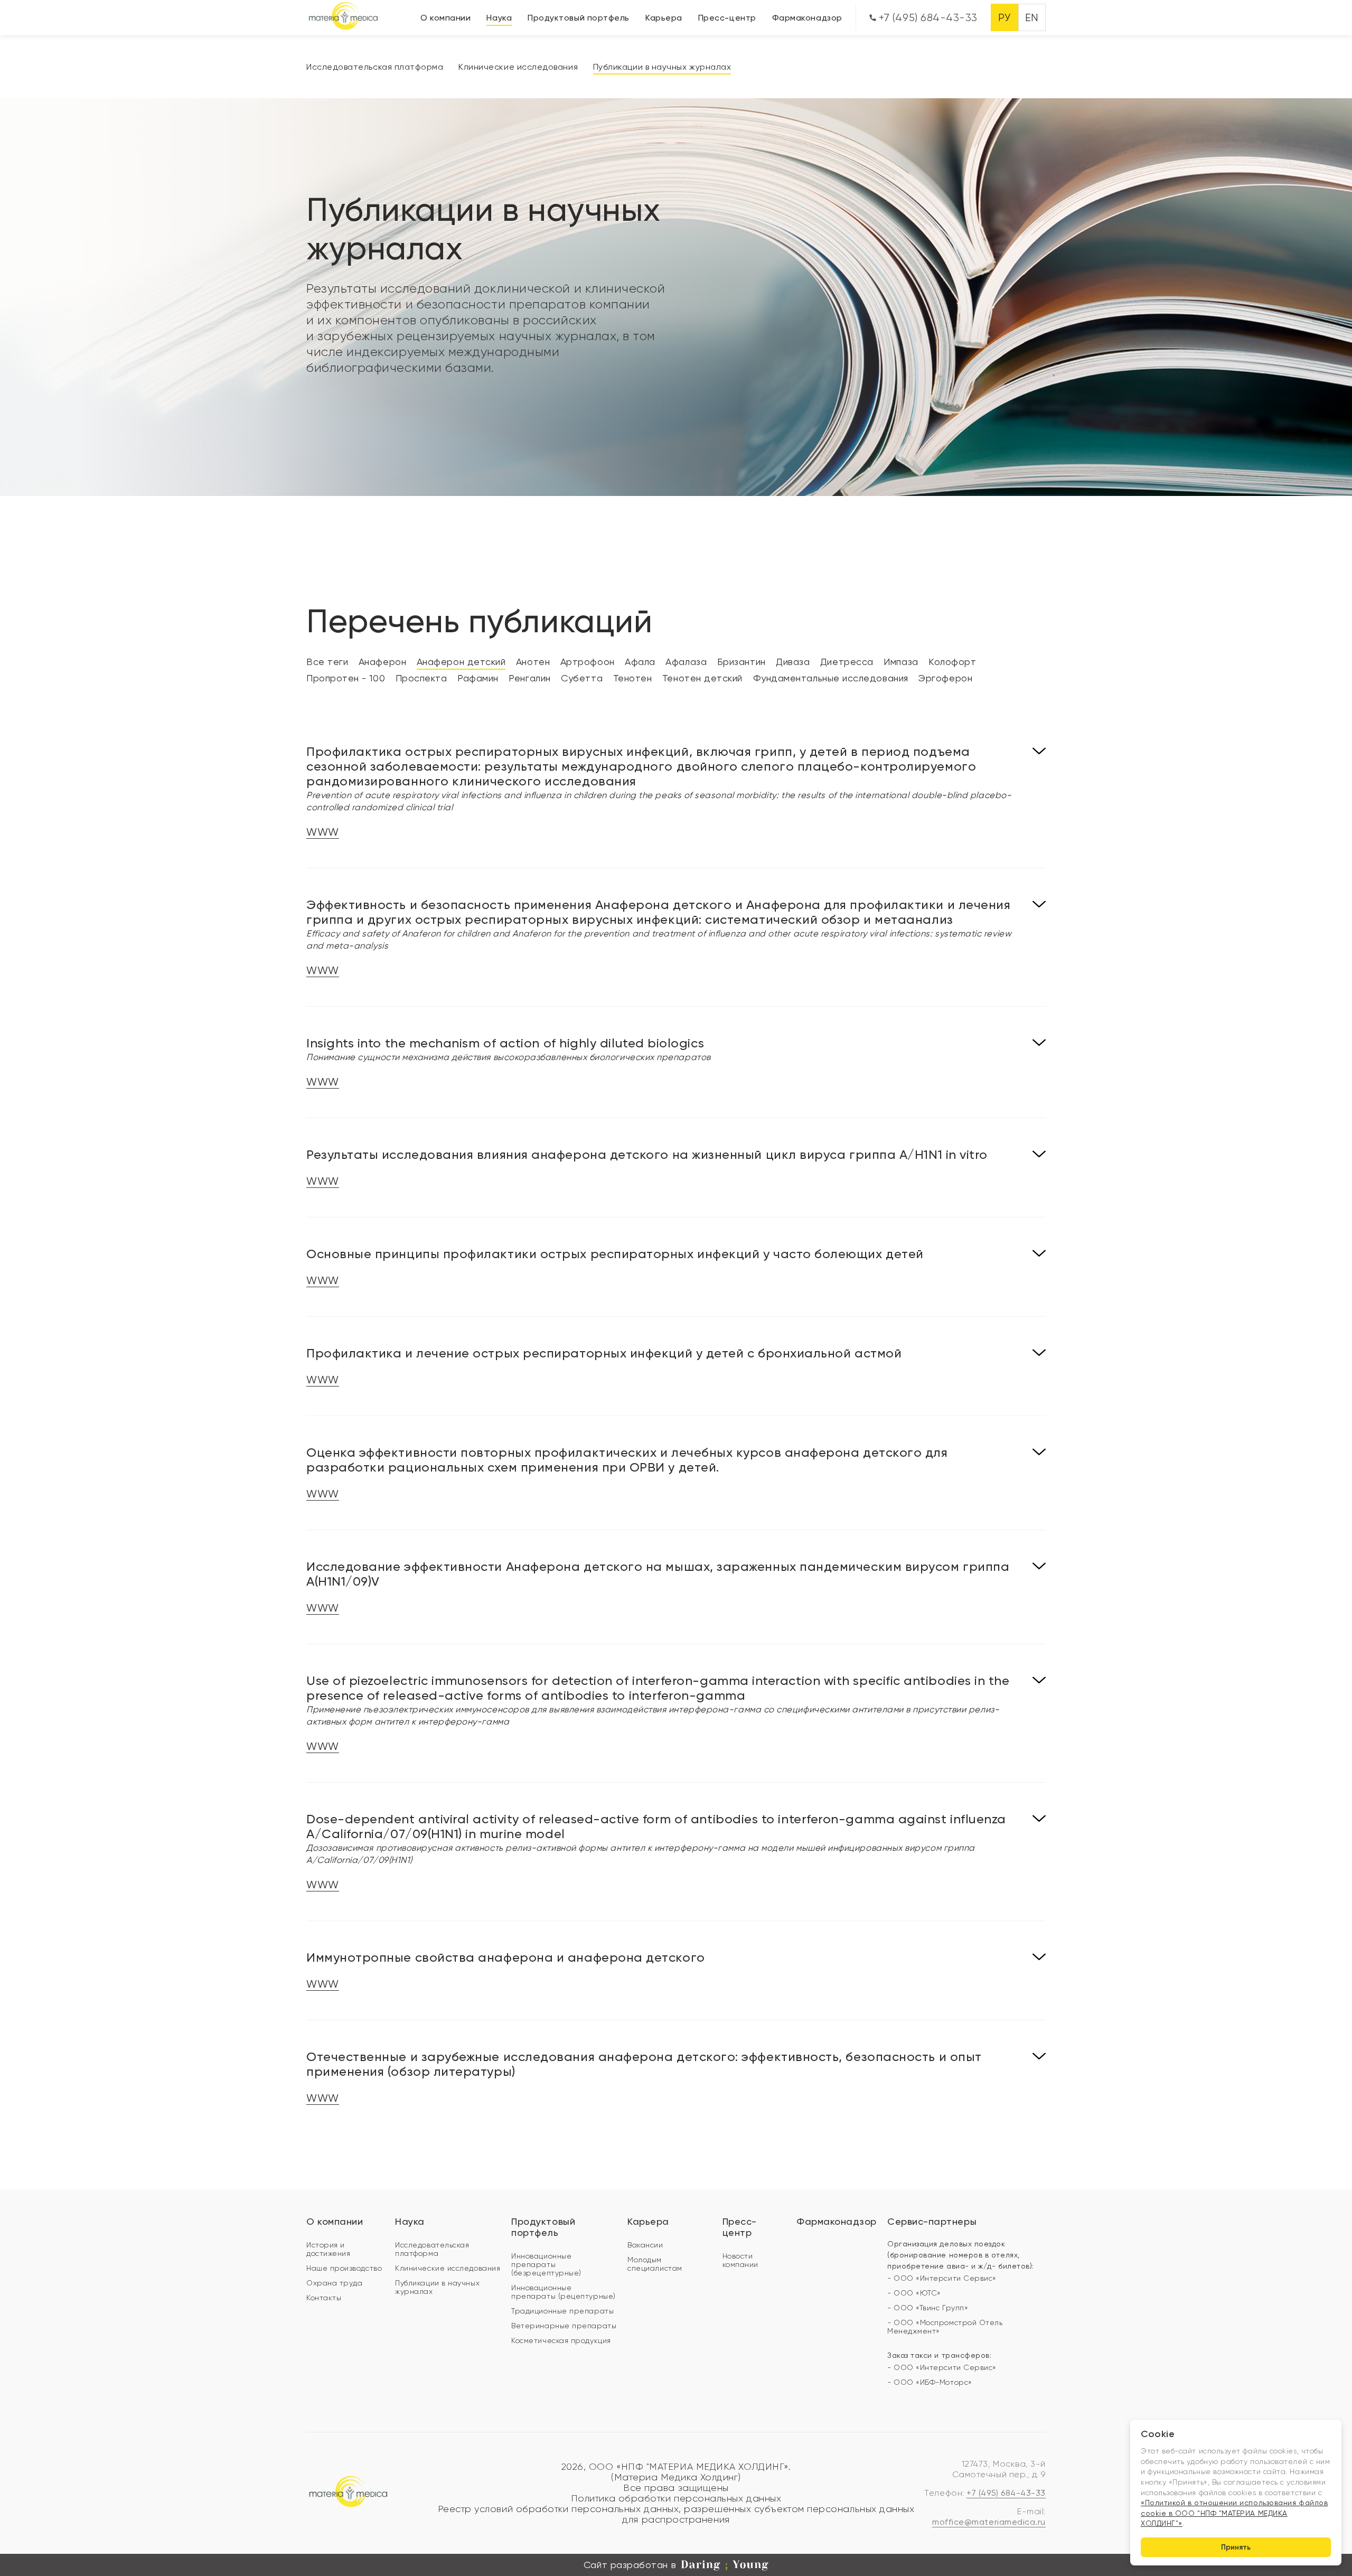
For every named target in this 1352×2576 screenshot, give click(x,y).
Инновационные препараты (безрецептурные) (546, 2264)
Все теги (327, 662)
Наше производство (344, 2268)
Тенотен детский (702, 678)
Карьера (664, 18)
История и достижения (328, 2249)
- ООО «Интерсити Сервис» (942, 2278)
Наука (499, 18)
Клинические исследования (518, 67)
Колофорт (952, 662)
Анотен (533, 662)
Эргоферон (945, 678)
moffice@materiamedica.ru (989, 2522)
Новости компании (740, 2260)
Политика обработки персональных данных (676, 2498)
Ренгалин (529, 678)
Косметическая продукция (561, 2340)
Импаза (901, 662)
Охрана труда (334, 2283)
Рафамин (478, 678)
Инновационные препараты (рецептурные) (563, 2292)
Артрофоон (588, 662)
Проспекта (421, 678)
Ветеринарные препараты (564, 2326)
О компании (445, 18)
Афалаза (686, 662)
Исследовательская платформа (375, 67)
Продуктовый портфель (579, 18)
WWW (323, 832)
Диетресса (847, 662)
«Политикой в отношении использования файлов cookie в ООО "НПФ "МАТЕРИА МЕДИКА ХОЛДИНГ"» (1234, 2513)
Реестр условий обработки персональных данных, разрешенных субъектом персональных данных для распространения (676, 2514)
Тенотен (633, 678)
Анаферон (382, 662)
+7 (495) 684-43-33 (927, 18)
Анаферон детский (461, 662)
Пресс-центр (727, 18)
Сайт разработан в (630, 2565)
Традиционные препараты (562, 2311)
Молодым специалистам (655, 2264)
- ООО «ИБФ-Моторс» (930, 2382)
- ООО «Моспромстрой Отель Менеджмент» (945, 2327)
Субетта (582, 678)
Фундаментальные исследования (831, 678)
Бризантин (741, 662)
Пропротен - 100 (346, 678)
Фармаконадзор (807, 18)
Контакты (324, 2298)
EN (1032, 18)
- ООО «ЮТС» (914, 2293)
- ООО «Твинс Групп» (928, 2308)
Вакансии (645, 2245)
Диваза (793, 662)
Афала (640, 662)
